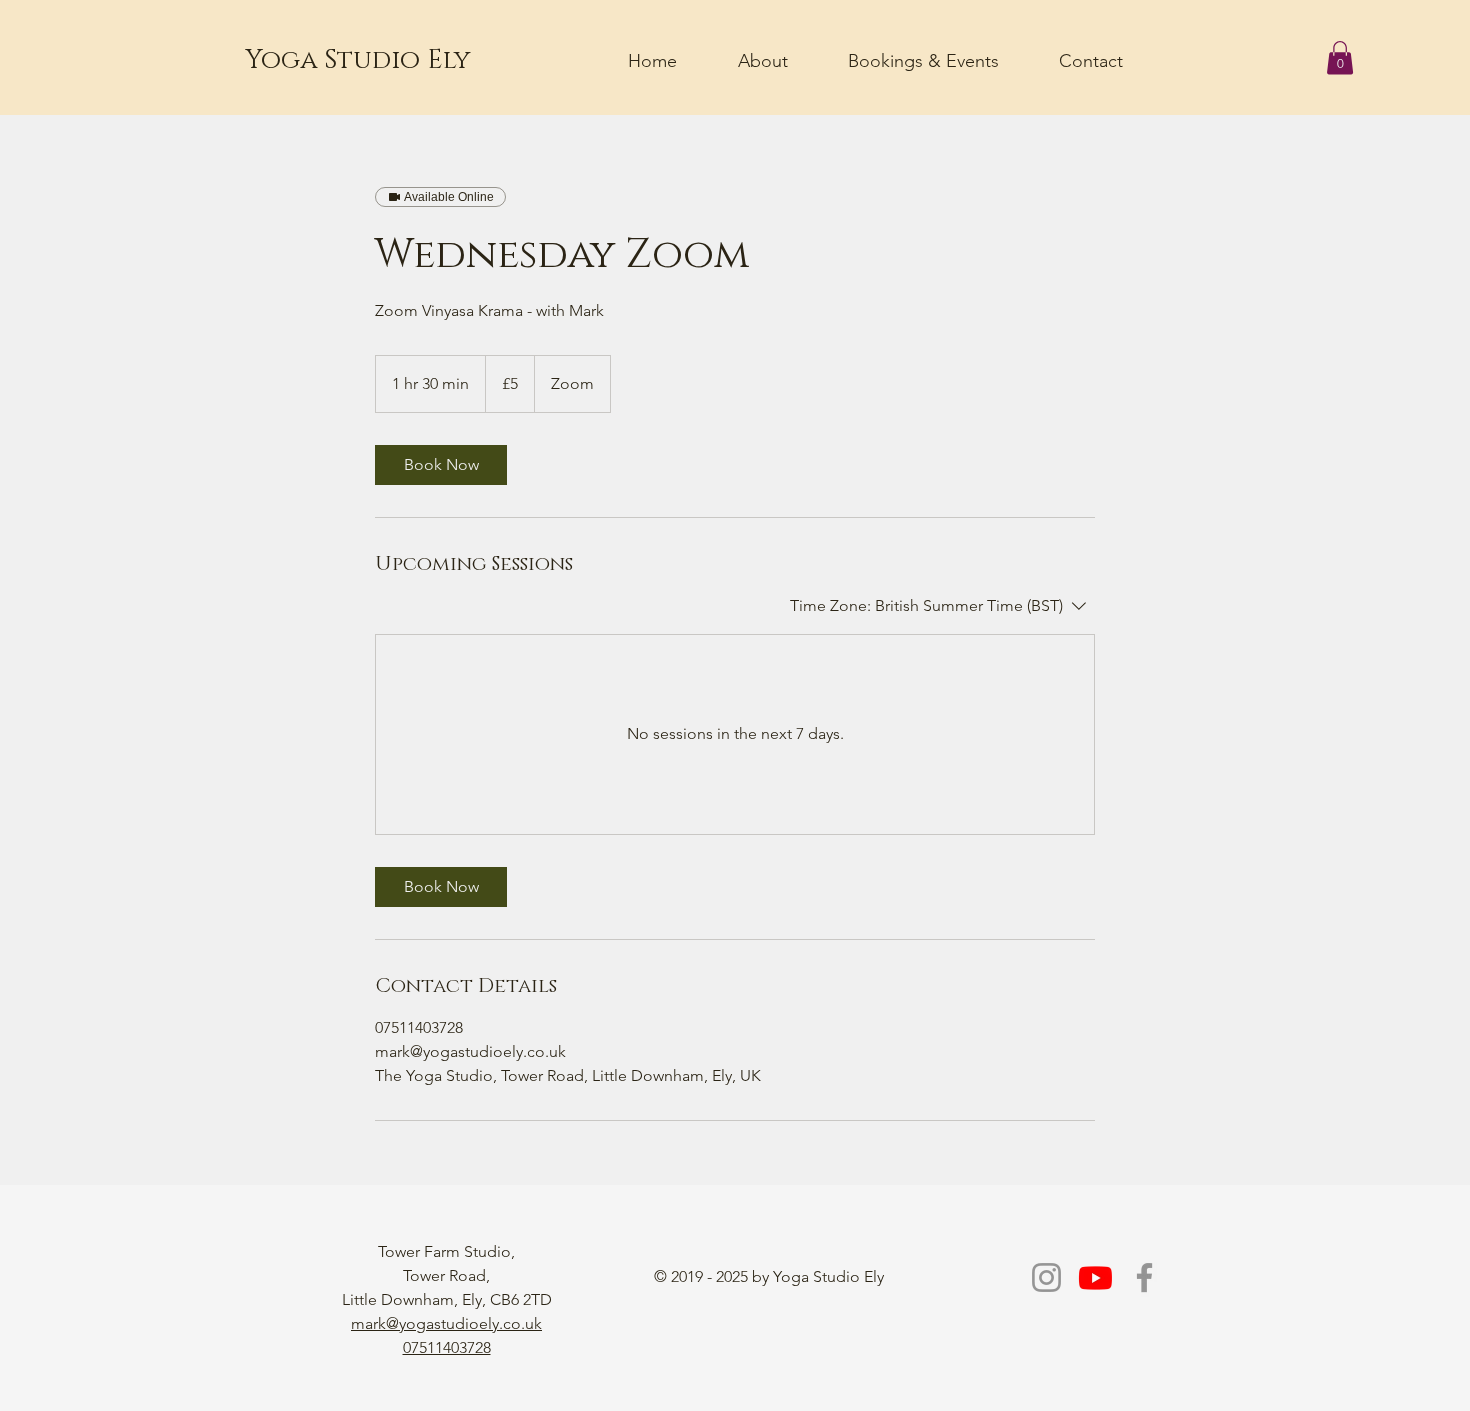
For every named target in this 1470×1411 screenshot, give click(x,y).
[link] (441, 465)
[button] (1340, 57)
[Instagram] (1046, 1277)
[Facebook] (1144, 1277)
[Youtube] (1095, 1277)
